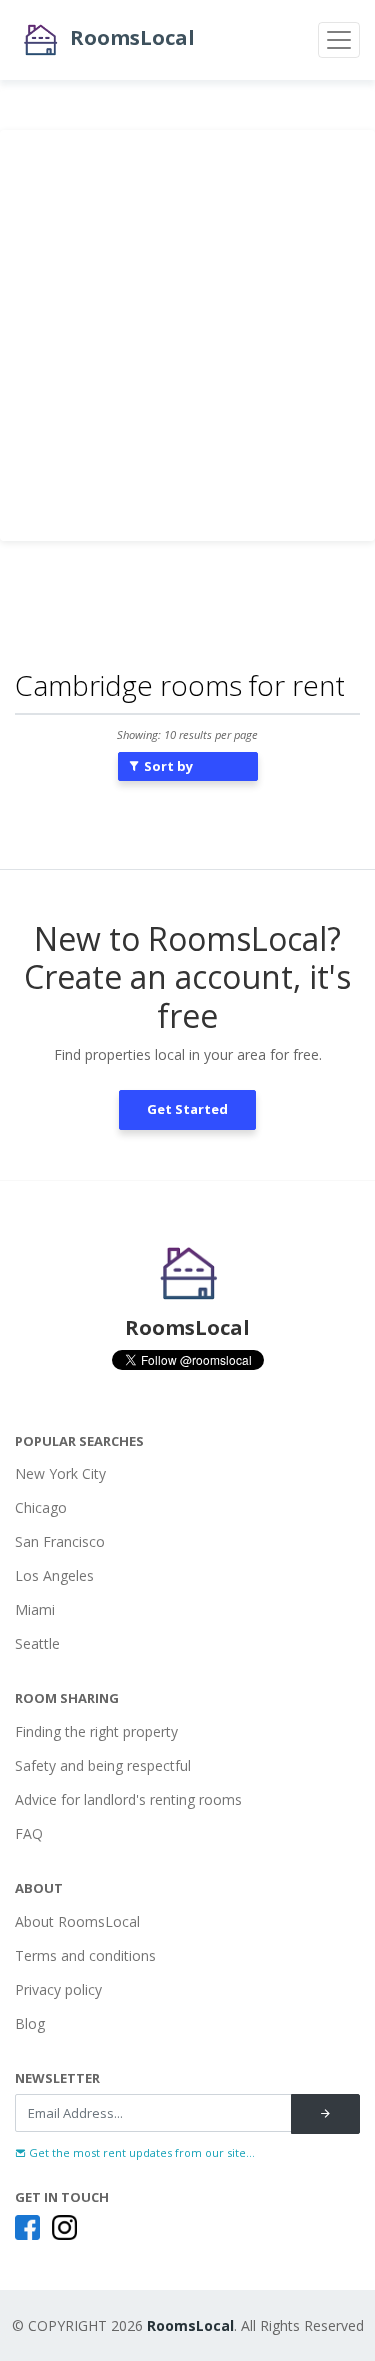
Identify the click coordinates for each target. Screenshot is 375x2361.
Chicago (41, 1507)
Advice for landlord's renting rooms (128, 1799)
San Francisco (60, 1541)
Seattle (37, 1643)
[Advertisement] (187, 335)
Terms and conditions (85, 1955)
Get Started (187, 1109)
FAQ (29, 1833)
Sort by (167, 766)
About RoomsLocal (77, 1921)
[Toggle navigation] (339, 40)
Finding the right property (96, 1731)
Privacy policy (58, 1989)
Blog (30, 2023)
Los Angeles (54, 1575)
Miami (35, 1609)
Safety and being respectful (103, 1765)
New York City (60, 1473)
